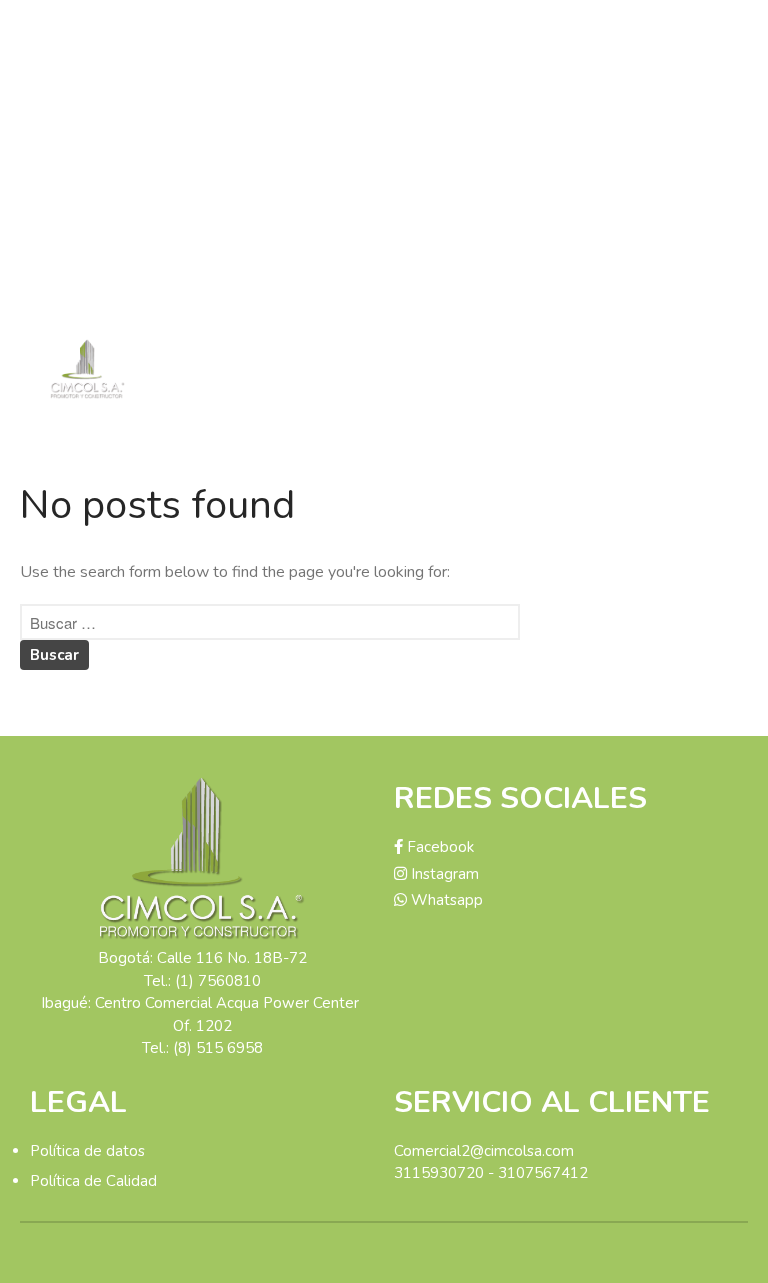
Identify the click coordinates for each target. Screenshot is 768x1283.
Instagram (443, 874)
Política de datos (87, 1151)
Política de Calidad (93, 1181)
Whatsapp (445, 900)
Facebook (438, 847)
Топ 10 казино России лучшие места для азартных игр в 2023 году (647, 276)
